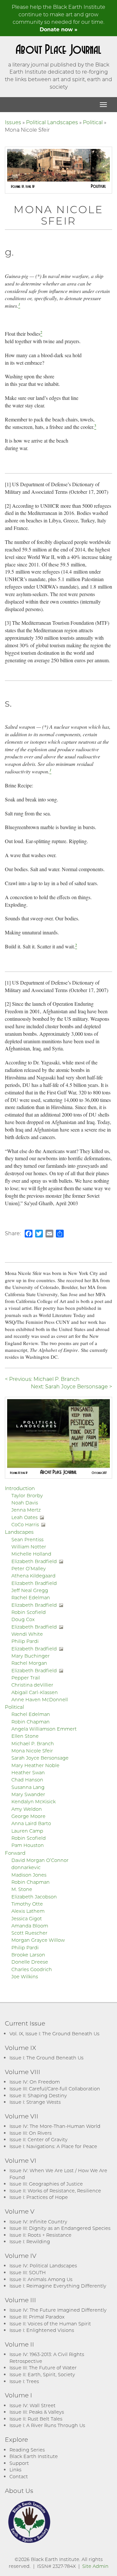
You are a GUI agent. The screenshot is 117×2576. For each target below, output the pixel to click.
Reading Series (27, 2450)
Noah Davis (25, 1503)
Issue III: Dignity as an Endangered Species (60, 2228)
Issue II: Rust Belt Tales (36, 2419)
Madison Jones (29, 1875)
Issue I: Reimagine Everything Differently (58, 2286)
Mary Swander (28, 1794)
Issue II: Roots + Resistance (40, 2235)
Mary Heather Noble (35, 1765)
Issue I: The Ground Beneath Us (46, 2058)
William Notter (29, 1547)
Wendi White (27, 1634)
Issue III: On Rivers (31, 2133)
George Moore (28, 1816)
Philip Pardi (25, 1641)
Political (93, 122)
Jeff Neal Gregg (30, 1590)
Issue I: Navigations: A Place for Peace (53, 2146)
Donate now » (58, 29)
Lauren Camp (27, 1831)
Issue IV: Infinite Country (38, 2222)
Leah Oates (25, 1517)
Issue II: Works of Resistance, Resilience (55, 2191)
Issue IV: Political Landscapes (43, 2266)
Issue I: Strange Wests (35, 2102)
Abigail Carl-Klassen (35, 1692)
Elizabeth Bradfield (34, 1561)
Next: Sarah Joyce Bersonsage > (71, 1386)
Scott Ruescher (29, 1933)
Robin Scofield (29, 1612)
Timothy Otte (27, 1904)
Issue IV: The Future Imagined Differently (58, 2310)
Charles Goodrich (32, 1969)
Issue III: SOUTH (28, 2272)
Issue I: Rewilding (30, 2241)
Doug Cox (23, 1619)
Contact (19, 2476)
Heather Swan (28, 1772)
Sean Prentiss (27, 1539)
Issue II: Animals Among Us (41, 2279)
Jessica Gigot (27, 1918)
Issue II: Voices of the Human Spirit (50, 2324)
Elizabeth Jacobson (34, 1897)
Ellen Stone (25, 1736)
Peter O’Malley (29, 1568)
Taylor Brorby (27, 1495)
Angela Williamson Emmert (44, 1729)
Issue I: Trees (24, 2381)
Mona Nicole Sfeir (32, 1751)
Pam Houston (28, 1845)
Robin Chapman (31, 1722)
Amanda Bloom (30, 1926)
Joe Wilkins (25, 1976)
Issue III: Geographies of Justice (46, 2184)
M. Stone (22, 1889)
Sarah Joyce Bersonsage (40, 1758)
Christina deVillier (32, 1685)
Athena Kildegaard (33, 1576)
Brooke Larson (28, 1955)
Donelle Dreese (30, 1962)
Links (15, 2470)
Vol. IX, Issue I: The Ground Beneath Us (54, 2034)
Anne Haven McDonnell (40, 1699)
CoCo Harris (25, 1524)
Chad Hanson (27, 1780)
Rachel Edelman (31, 1597)
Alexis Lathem (28, 1911)
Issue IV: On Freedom (35, 2082)
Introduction (20, 1488)
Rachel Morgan (29, 1663)
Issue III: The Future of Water (43, 2368)
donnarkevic (26, 1867)
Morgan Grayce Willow (38, 1940)
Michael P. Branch (33, 1743)
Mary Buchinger (31, 1656)
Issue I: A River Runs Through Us (47, 2425)
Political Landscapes (52, 122)
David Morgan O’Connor (40, 1860)
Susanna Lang (28, 1787)
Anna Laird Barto (31, 1823)
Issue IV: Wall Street (32, 2405)
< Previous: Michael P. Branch (42, 1379)
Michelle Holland (31, 1554)
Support (19, 2463)
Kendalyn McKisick (33, 1801)
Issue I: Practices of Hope (39, 2197)
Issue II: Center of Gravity (39, 2139)
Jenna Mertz (26, 1510)
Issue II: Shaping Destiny (38, 2095)
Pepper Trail (26, 1678)
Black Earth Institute (34, 2456)
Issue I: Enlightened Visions (42, 2330)
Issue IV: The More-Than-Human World (55, 2126)
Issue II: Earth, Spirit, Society (42, 2374)
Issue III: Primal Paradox (37, 2317)
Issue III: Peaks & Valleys (37, 2412)
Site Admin (95, 2566)
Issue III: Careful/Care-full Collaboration (55, 2089)
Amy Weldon (27, 1809)
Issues (13, 122)
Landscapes (19, 1532)
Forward (15, 1853)
